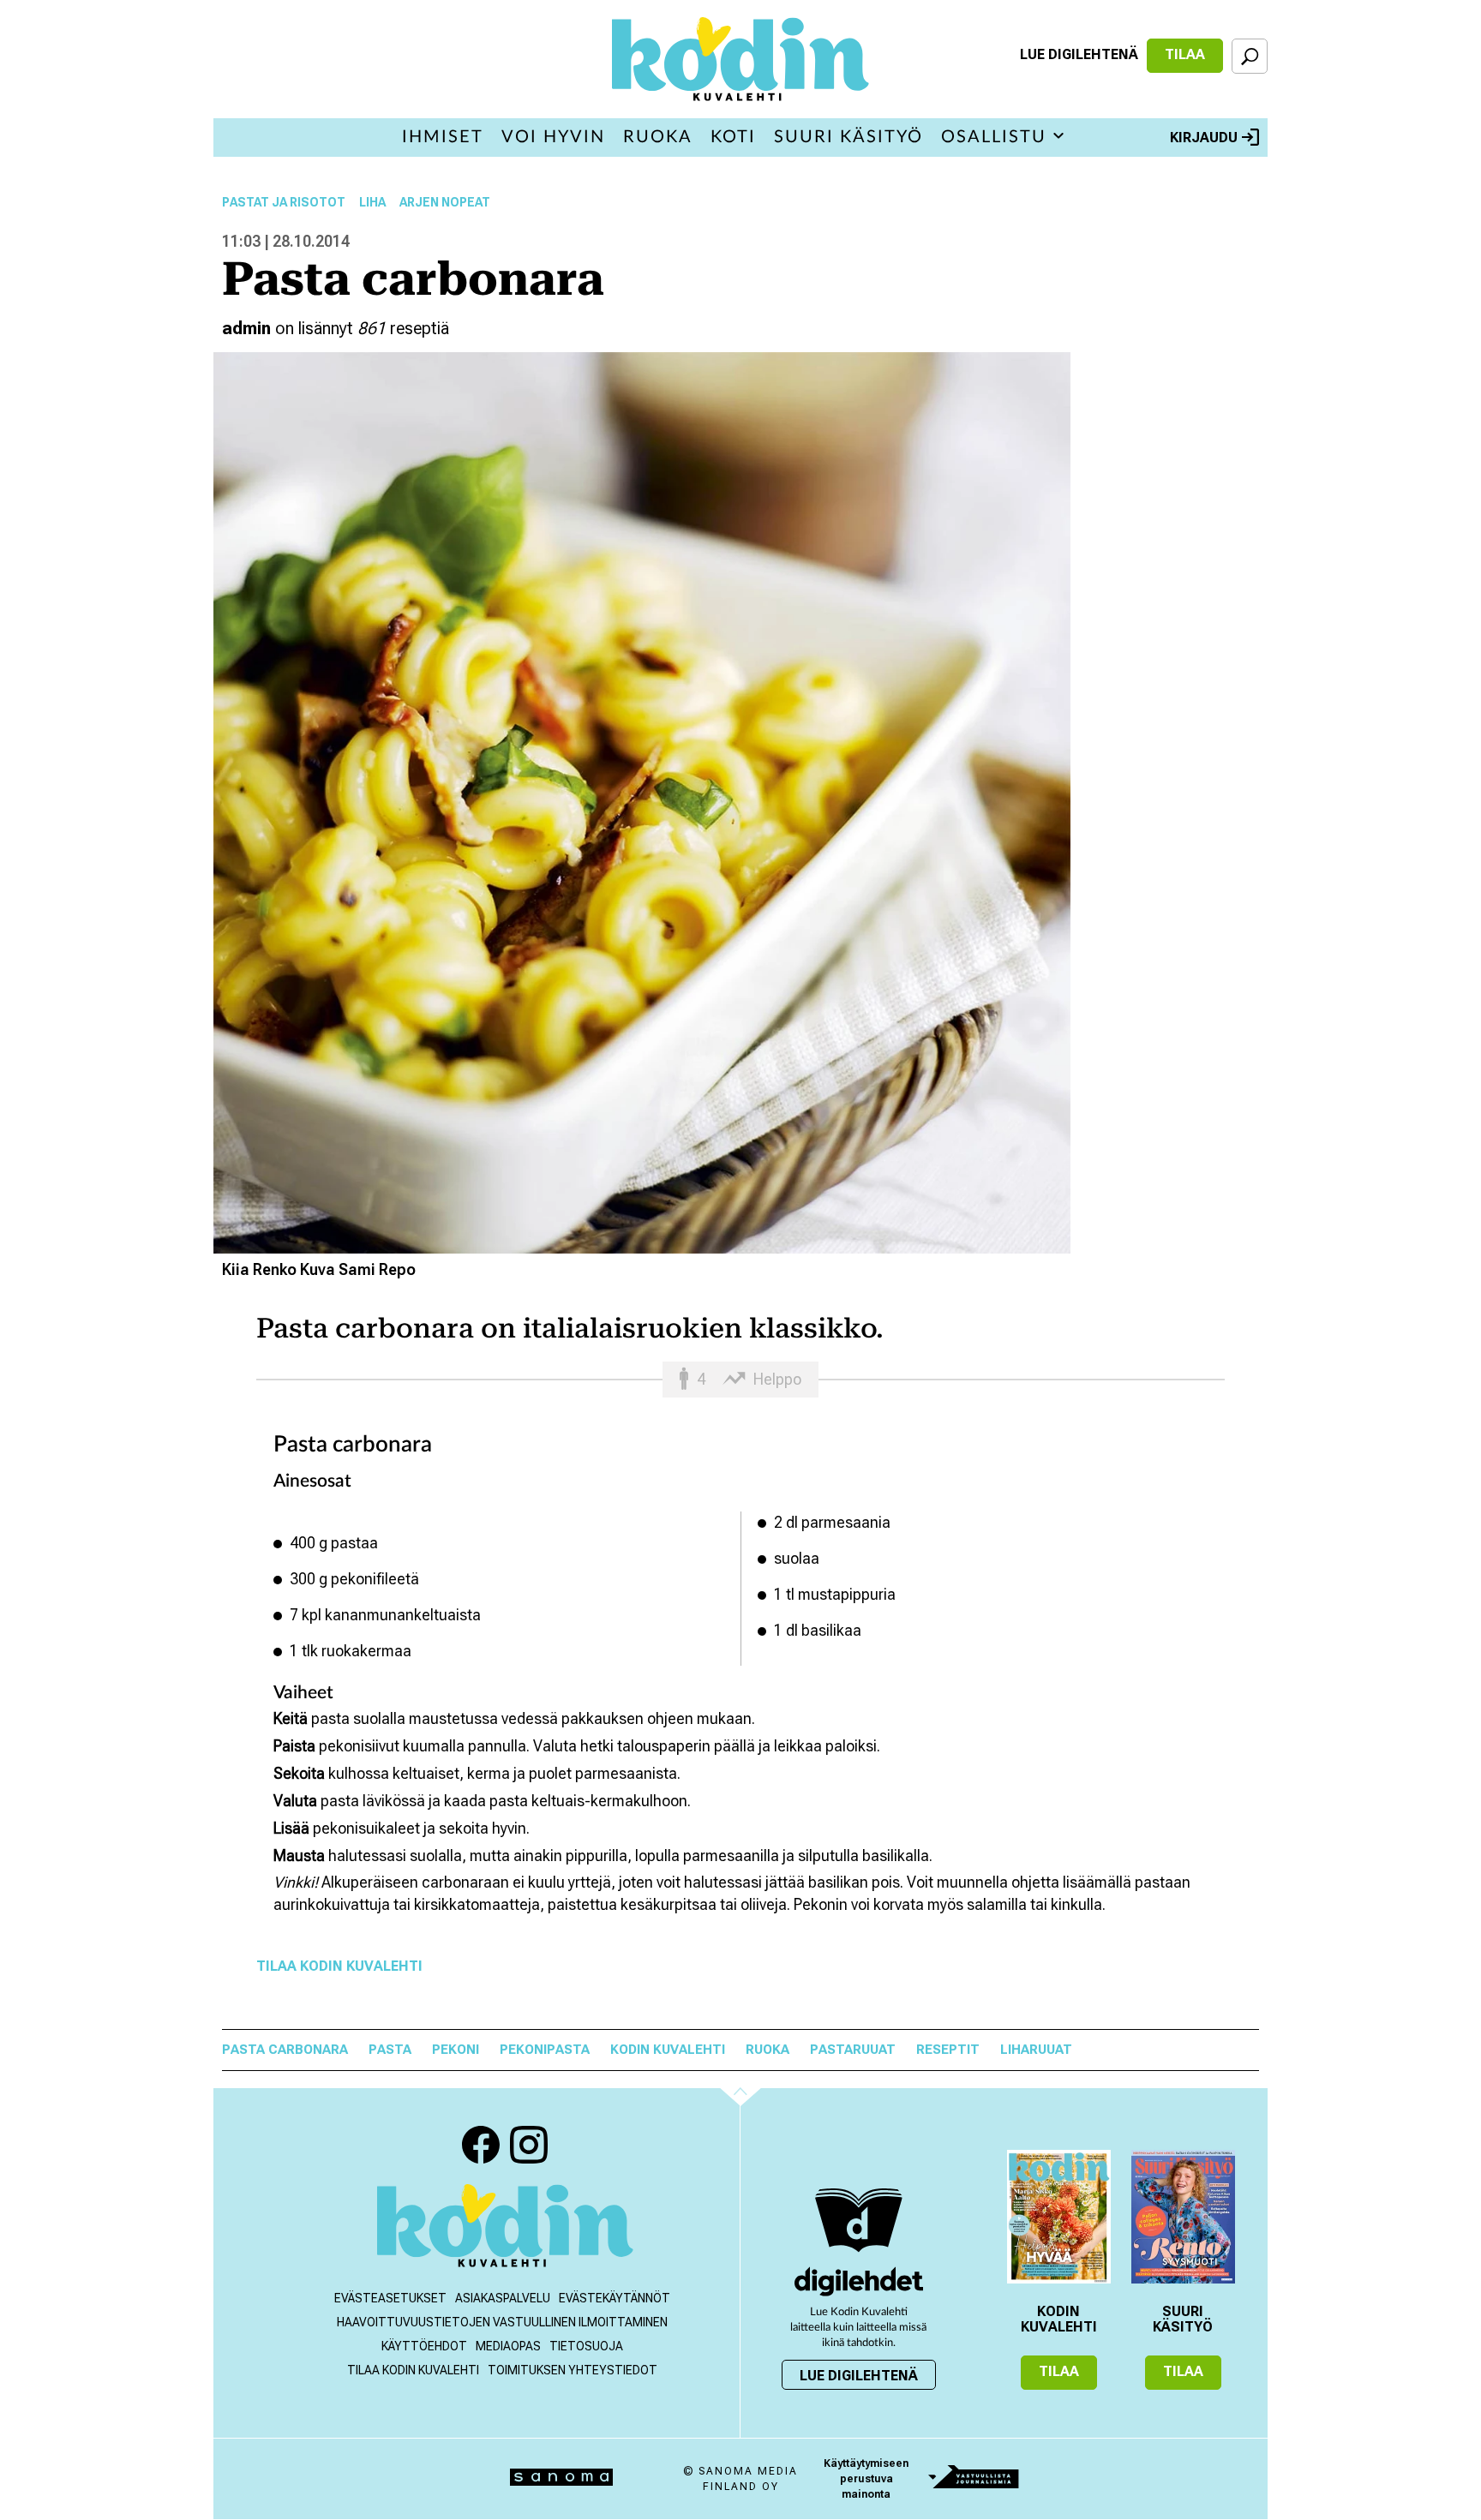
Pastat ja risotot (284, 202)
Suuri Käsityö (848, 137)
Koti (733, 137)
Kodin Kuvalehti (668, 2050)
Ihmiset (443, 137)
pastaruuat (853, 2050)
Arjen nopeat (445, 202)
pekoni (456, 2050)
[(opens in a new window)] (859, 2281)
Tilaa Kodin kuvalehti (413, 2370)
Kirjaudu (1204, 138)
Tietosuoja (586, 2346)
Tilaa (1185, 54)
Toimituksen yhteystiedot (573, 2370)
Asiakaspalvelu (503, 2298)
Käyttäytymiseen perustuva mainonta (866, 2479)
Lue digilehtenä (1079, 54)
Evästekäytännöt (615, 2298)
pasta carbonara (285, 2050)
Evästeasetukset (390, 2298)
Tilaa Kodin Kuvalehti (339, 1966)
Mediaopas (508, 2346)
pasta (390, 2050)
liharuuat (1036, 2050)
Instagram (529, 2145)
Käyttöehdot (424, 2346)
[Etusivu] (505, 2228)
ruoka (767, 2050)
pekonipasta (545, 2050)
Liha (372, 202)
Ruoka (658, 137)
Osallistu (994, 137)
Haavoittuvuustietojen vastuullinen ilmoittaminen (502, 2322)
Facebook (481, 2145)
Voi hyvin (553, 137)
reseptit (948, 2050)
